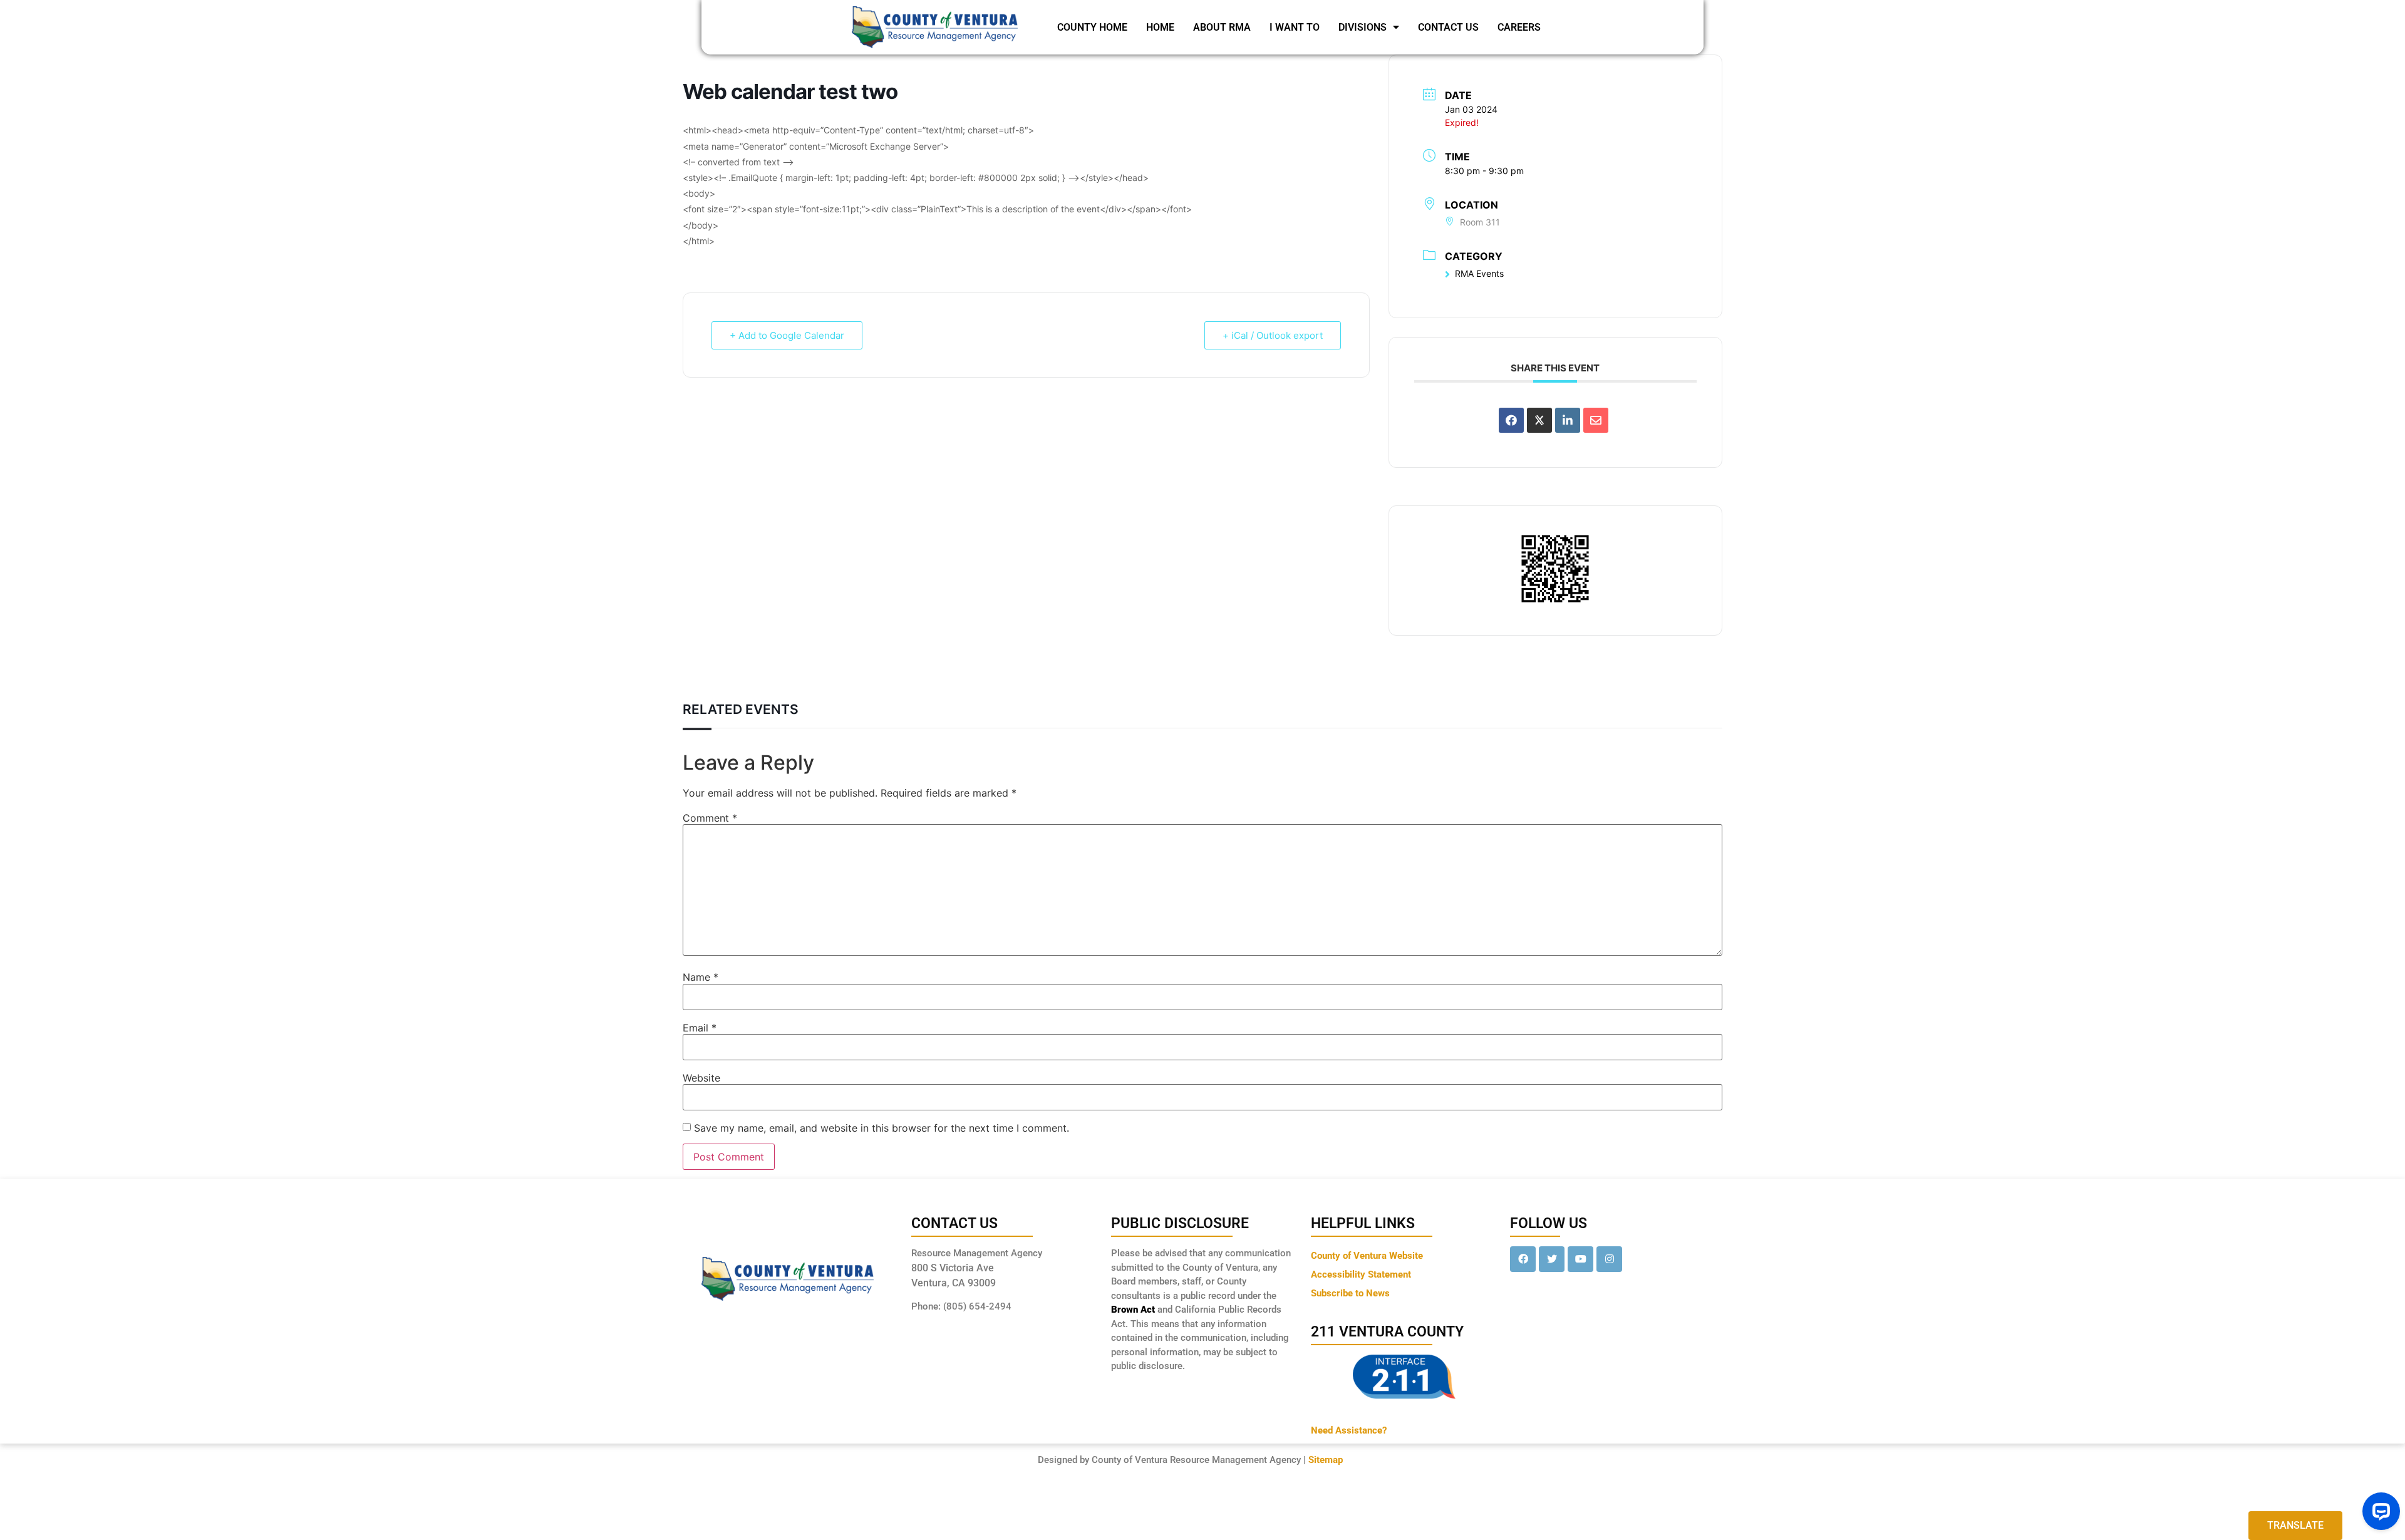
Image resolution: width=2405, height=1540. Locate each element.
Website (701, 1078)
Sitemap (1326, 1460)
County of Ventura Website (1367, 1256)
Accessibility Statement (1361, 1274)
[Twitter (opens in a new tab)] (1552, 1259)
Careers (1519, 27)
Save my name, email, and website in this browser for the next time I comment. (882, 1128)
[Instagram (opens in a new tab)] (1609, 1259)
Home (1160, 27)
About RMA (1222, 27)
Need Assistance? (1349, 1430)
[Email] (1596, 420)
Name (701, 977)
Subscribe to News (1350, 1293)
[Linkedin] (1568, 420)
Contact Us (1448, 27)
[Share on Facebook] (1511, 420)
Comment (710, 818)
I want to (1295, 27)
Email (700, 1028)
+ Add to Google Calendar (787, 335)
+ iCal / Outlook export (1273, 335)
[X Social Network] (1539, 420)
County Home (1092, 27)
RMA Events (1479, 273)
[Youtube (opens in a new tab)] (1580, 1259)
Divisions (1363, 27)
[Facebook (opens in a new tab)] (1523, 1259)
